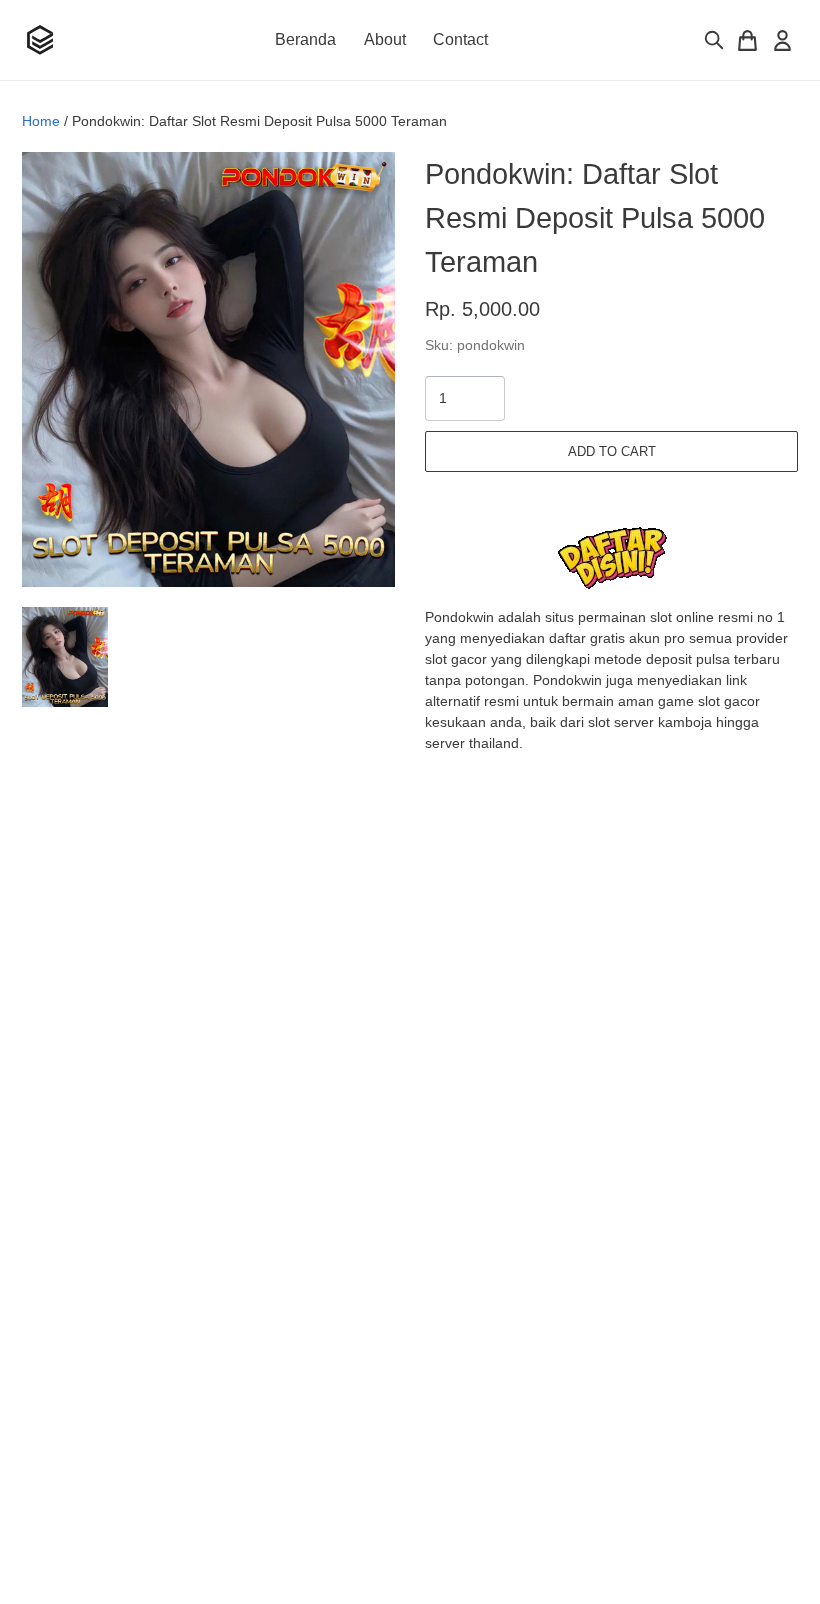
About (385, 39)
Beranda (305, 39)
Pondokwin (459, 617)
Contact (460, 39)
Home (41, 121)
